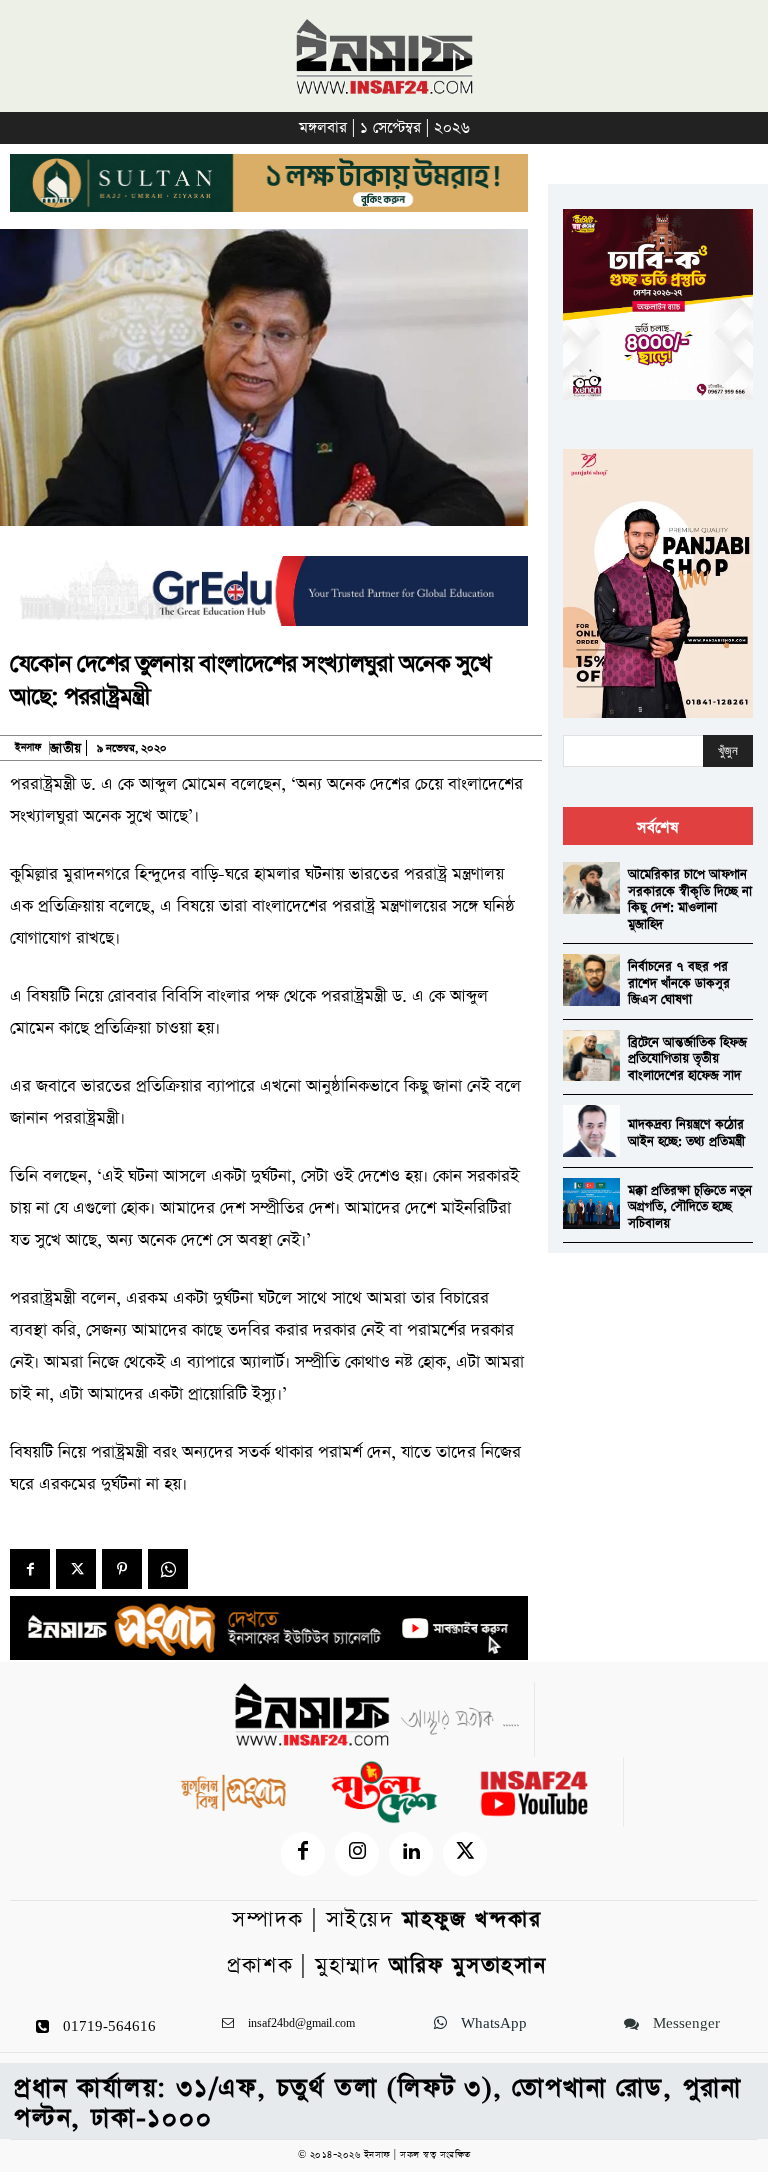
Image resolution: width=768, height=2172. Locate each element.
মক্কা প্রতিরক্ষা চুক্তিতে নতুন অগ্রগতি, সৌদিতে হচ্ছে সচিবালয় (690, 1207)
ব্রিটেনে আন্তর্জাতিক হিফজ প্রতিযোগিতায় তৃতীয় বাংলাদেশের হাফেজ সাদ (687, 1059)
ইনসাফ (28, 748)
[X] (76, 1569)
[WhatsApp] (168, 1569)
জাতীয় (66, 748)
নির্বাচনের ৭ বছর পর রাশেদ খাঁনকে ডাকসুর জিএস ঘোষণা (679, 983)
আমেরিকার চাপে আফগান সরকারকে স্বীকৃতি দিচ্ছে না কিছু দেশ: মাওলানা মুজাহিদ (690, 899)
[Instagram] (357, 1854)
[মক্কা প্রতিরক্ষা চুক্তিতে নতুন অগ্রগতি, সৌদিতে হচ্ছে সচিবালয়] (591, 1203)
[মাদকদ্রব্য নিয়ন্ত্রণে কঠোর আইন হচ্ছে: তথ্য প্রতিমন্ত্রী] (591, 1130)
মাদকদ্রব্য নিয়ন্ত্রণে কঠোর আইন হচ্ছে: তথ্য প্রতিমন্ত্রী (686, 1133)
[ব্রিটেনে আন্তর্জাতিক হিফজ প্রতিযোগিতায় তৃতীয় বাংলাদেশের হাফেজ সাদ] (591, 1055)
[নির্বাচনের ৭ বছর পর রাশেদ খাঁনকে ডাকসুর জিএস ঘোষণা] (591, 979)
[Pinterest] (122, 1569)
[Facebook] (30, 1569)
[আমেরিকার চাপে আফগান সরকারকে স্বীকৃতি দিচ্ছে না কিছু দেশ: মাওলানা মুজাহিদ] (591, 887)
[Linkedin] (411, 1854)
